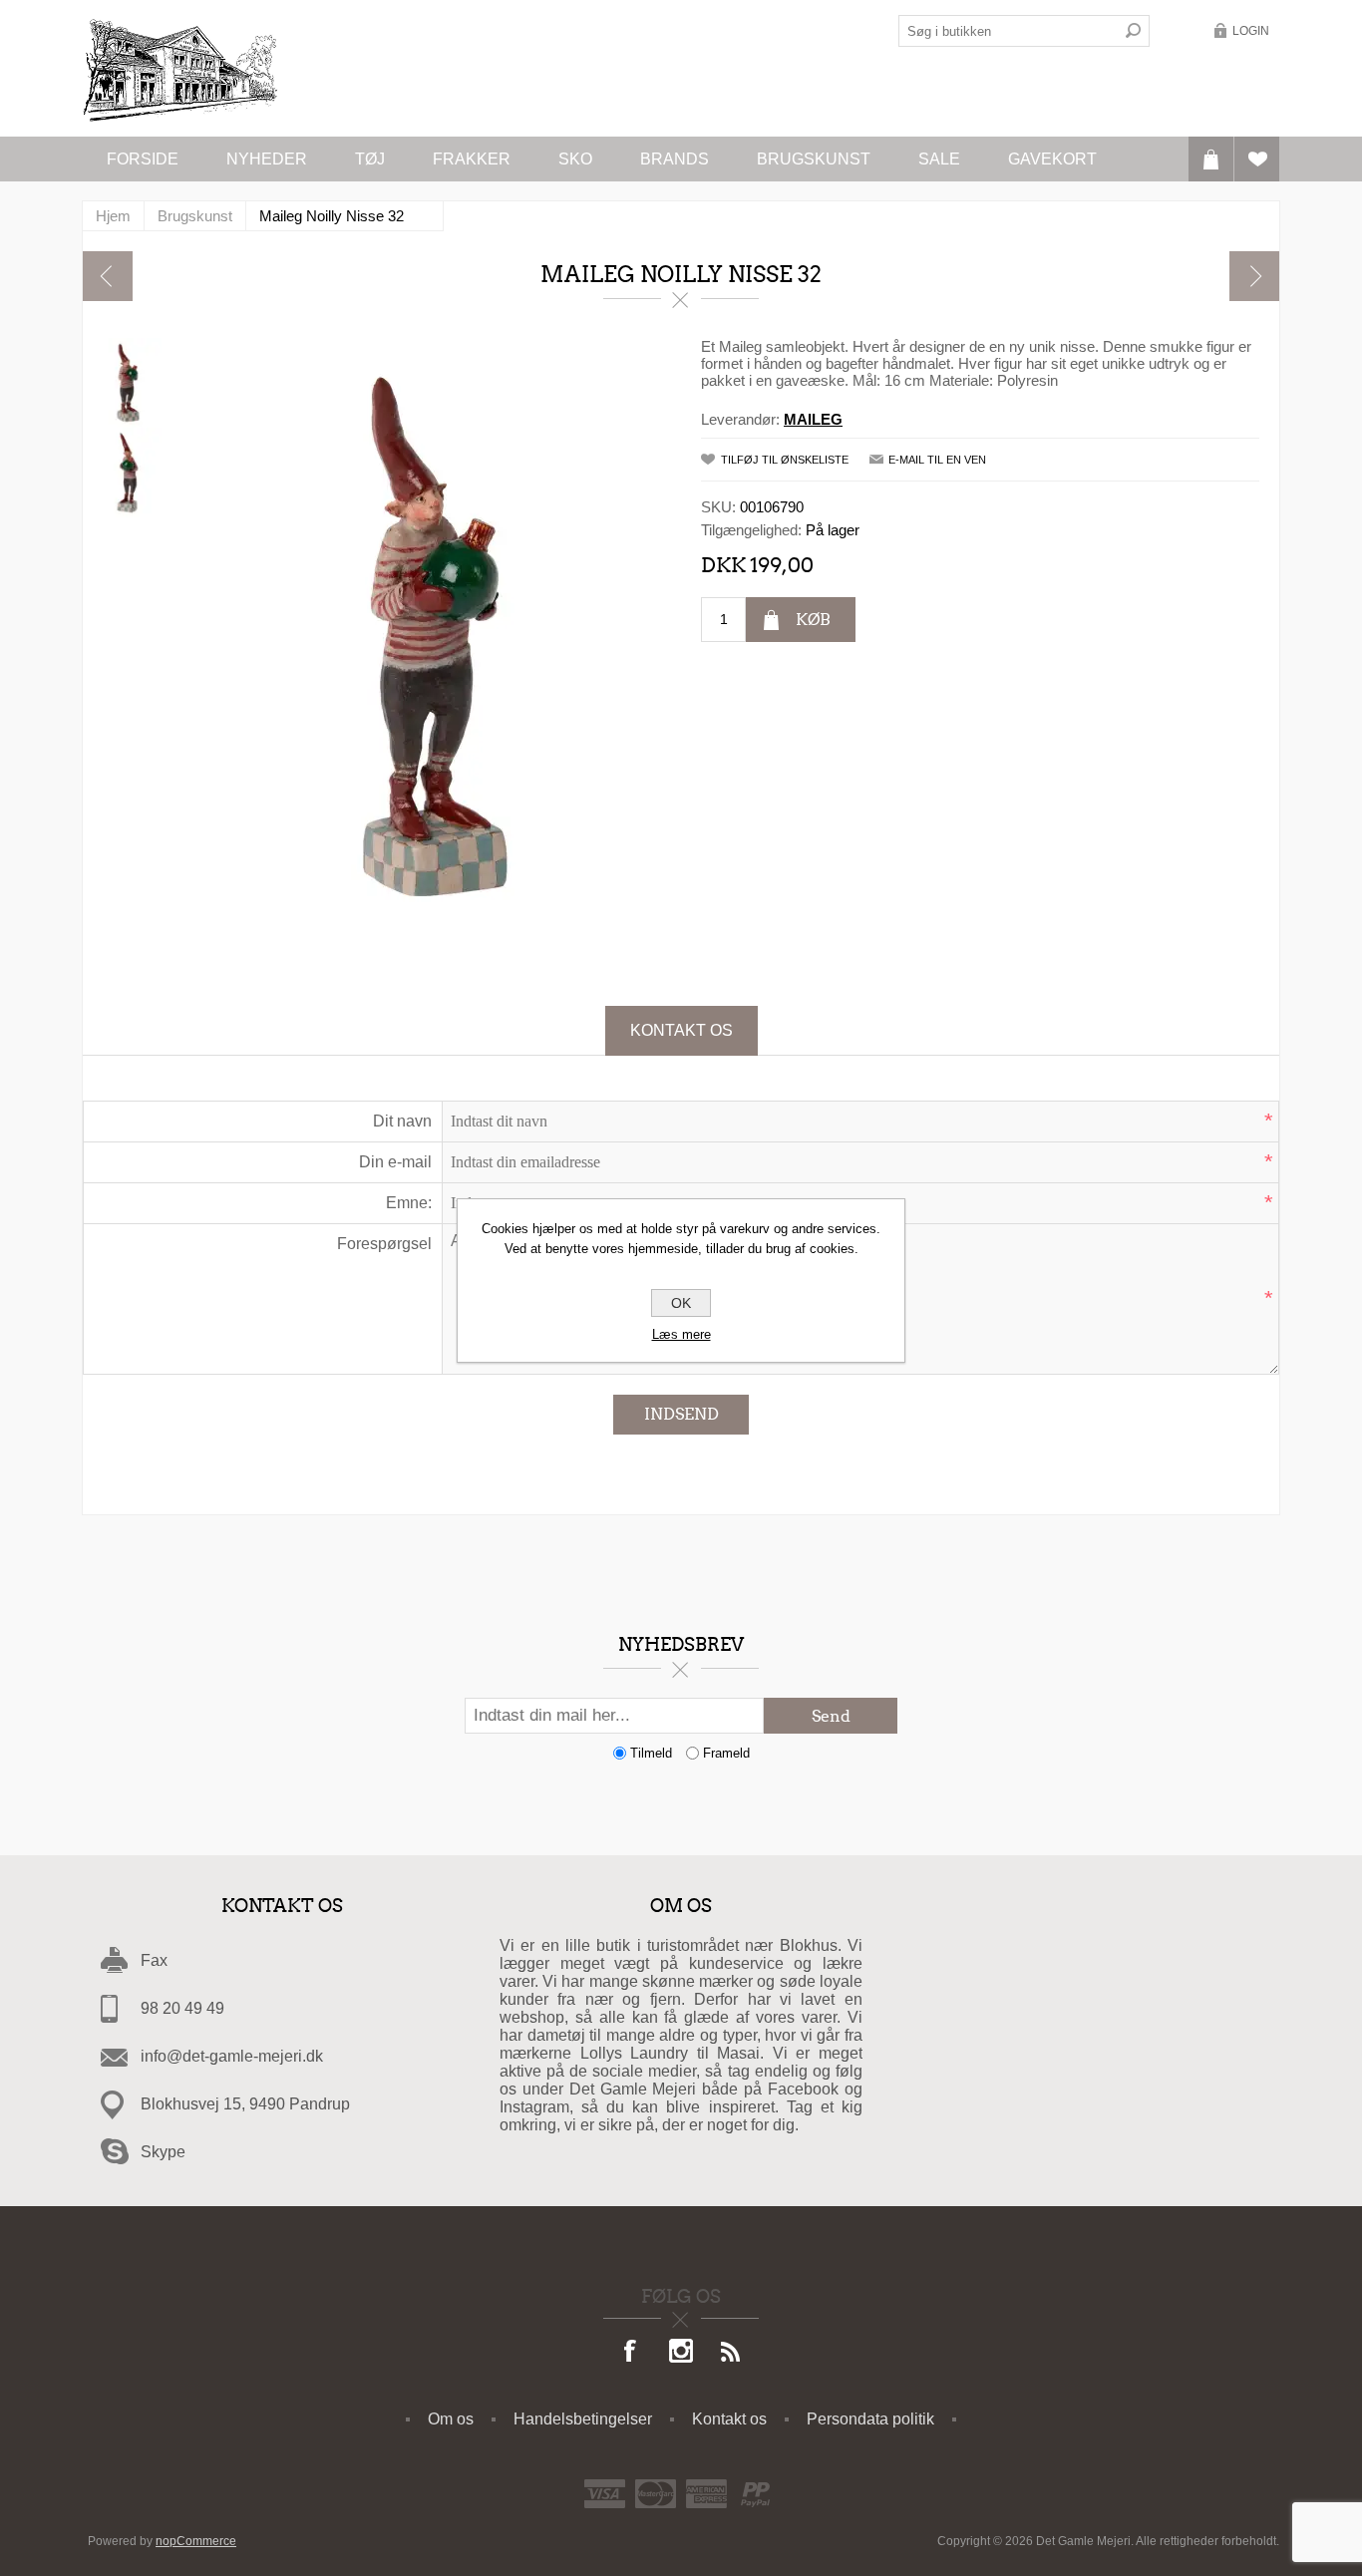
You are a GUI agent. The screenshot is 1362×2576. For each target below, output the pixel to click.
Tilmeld (651, 1753)
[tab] (681, 1031)
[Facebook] (631, 2353)
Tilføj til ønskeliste (785, 460)
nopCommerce (196, 2541)
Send (831, 1716)
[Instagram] (681, 2353)
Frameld (726, 1753)
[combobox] (1008, 31)
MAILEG (813, 419)
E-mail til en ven (937, 460)
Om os (451, 2419)
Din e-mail (395, 1162)
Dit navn (402, 1121)
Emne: (409, 1203)
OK (681, 1303)
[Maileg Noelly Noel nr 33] (108, 276)
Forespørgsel (384, 1244)
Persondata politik (870, 2419)
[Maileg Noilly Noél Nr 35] (1254, 276)
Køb (813, 620)
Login (1251, 31)
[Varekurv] (1211, 159)
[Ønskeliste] (1257, 159)
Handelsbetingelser (583, 2419)
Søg (1134, 31)
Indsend (681, 1414)
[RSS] (731, 2353)
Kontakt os (681, 1030)
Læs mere (681, 1334)
